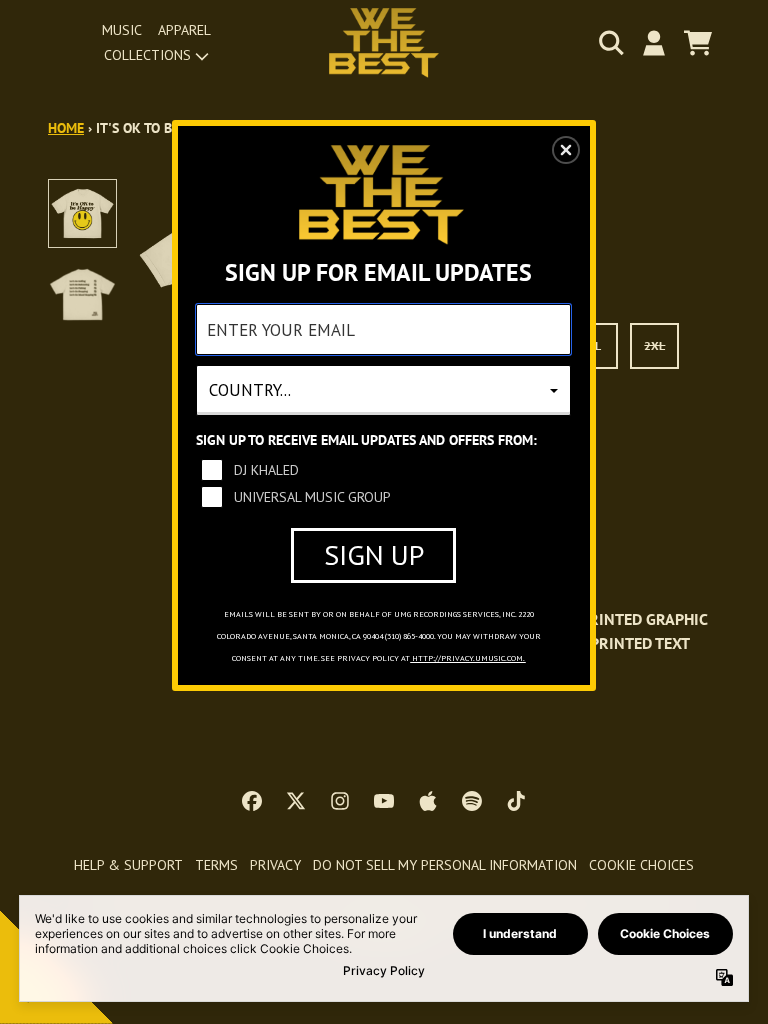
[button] (566, 150)
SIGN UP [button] (374, 554)
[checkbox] (386, 470)
